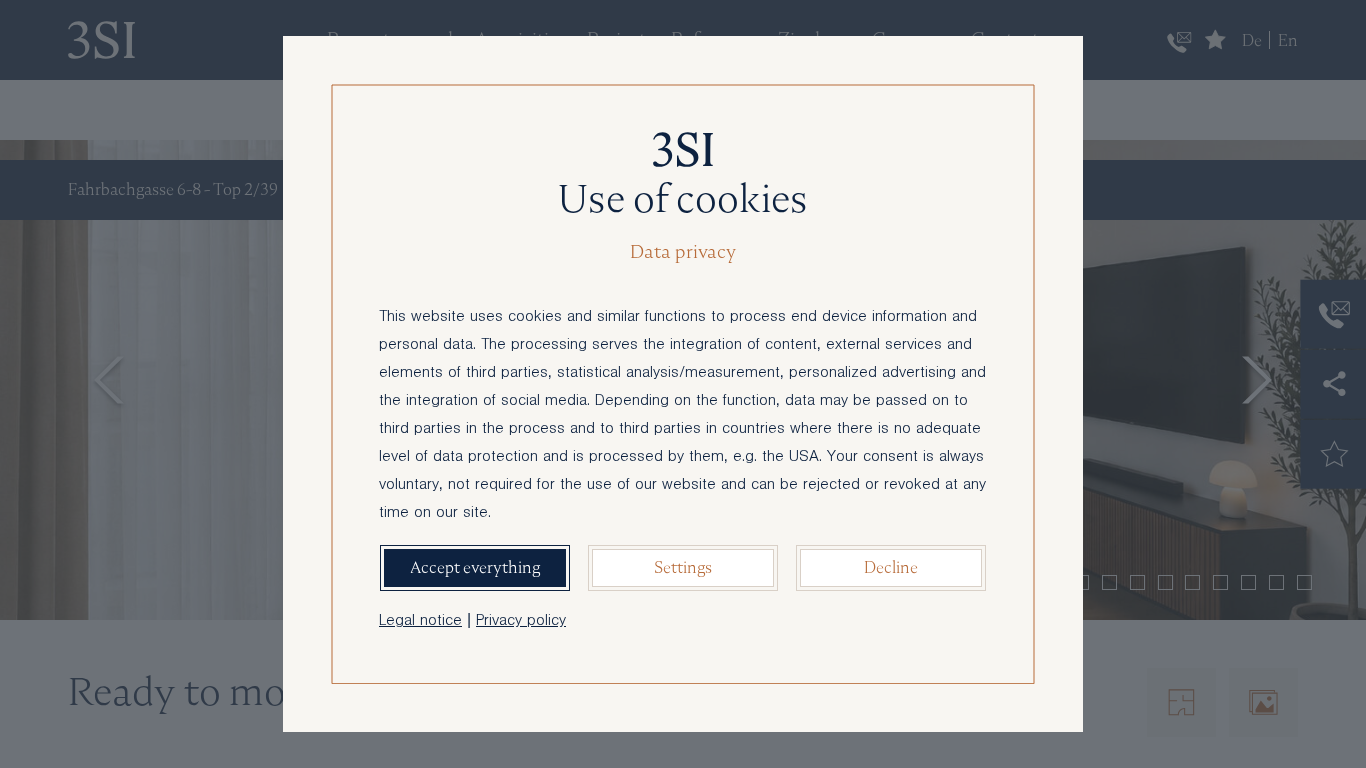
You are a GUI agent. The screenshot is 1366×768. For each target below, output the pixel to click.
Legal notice (420, 622)
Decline (891, 567)
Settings (683, 567)
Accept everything (475, 567)
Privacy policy (521, 622)
